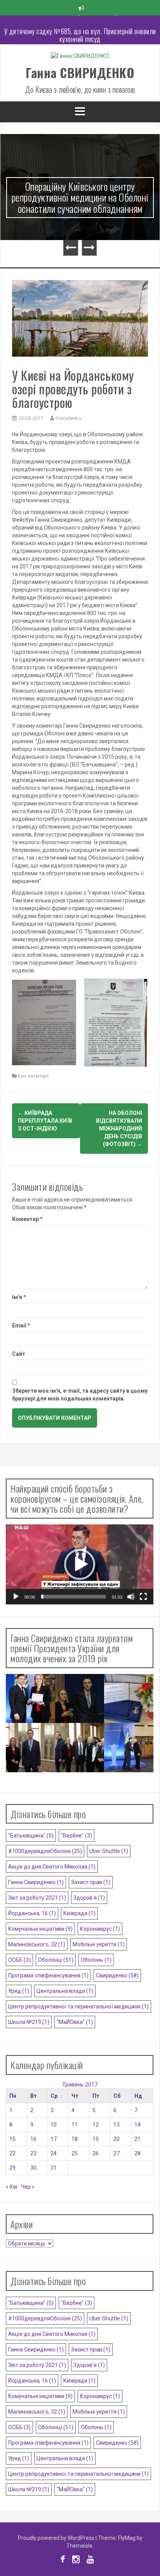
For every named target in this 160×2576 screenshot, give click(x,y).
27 (117, 2153)
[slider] (73, 1597)
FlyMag (127, 2538)
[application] (80, 1564)
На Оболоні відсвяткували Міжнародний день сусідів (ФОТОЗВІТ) (119, 1129)
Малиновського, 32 (37, 1944)
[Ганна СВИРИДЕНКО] (80, 58)
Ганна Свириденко (36, 1882)
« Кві (12, 2187)
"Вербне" (77, 1836)
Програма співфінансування (48, 1975)
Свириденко (117, 1975)
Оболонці (56, 1960)
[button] (80, 1564)
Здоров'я (89, 1898)
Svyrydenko (68, 418)
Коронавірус (100, 1929)
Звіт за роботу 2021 (37, 1898)
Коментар (27, 1219)
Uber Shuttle (109, 1851)
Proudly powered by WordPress (57, 2538)
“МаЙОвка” (75, 2022)
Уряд (19, 1991)
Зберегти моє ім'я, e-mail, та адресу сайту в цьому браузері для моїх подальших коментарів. (80, 1395)
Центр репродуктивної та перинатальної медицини (78, 2006)
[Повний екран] (143, 1597)
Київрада (79, 1913)
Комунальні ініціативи (40, 1929)
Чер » (28, 2187)
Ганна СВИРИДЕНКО (80, 72)
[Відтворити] (16, 1597)
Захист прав (91, 1882)
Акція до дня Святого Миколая (52, 1867)
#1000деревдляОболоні (45, 1851)
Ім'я (19, 1297)
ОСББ (19, 1960)
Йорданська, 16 (32, 1913)
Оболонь (96, 1960)
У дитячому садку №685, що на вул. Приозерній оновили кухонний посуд (80, 27)
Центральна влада (65, 1991)
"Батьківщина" (31, 1836)
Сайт (19, 1354)
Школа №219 (29, 2022)
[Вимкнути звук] (131, 1597)
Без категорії (33, 1076)
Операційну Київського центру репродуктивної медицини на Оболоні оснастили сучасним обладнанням (80, 197)
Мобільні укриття (99, 1944)
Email (21, 1325)
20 (117, 2139)
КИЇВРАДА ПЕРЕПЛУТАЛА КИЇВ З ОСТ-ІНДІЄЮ (45, 1121)
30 (33, 2168)
